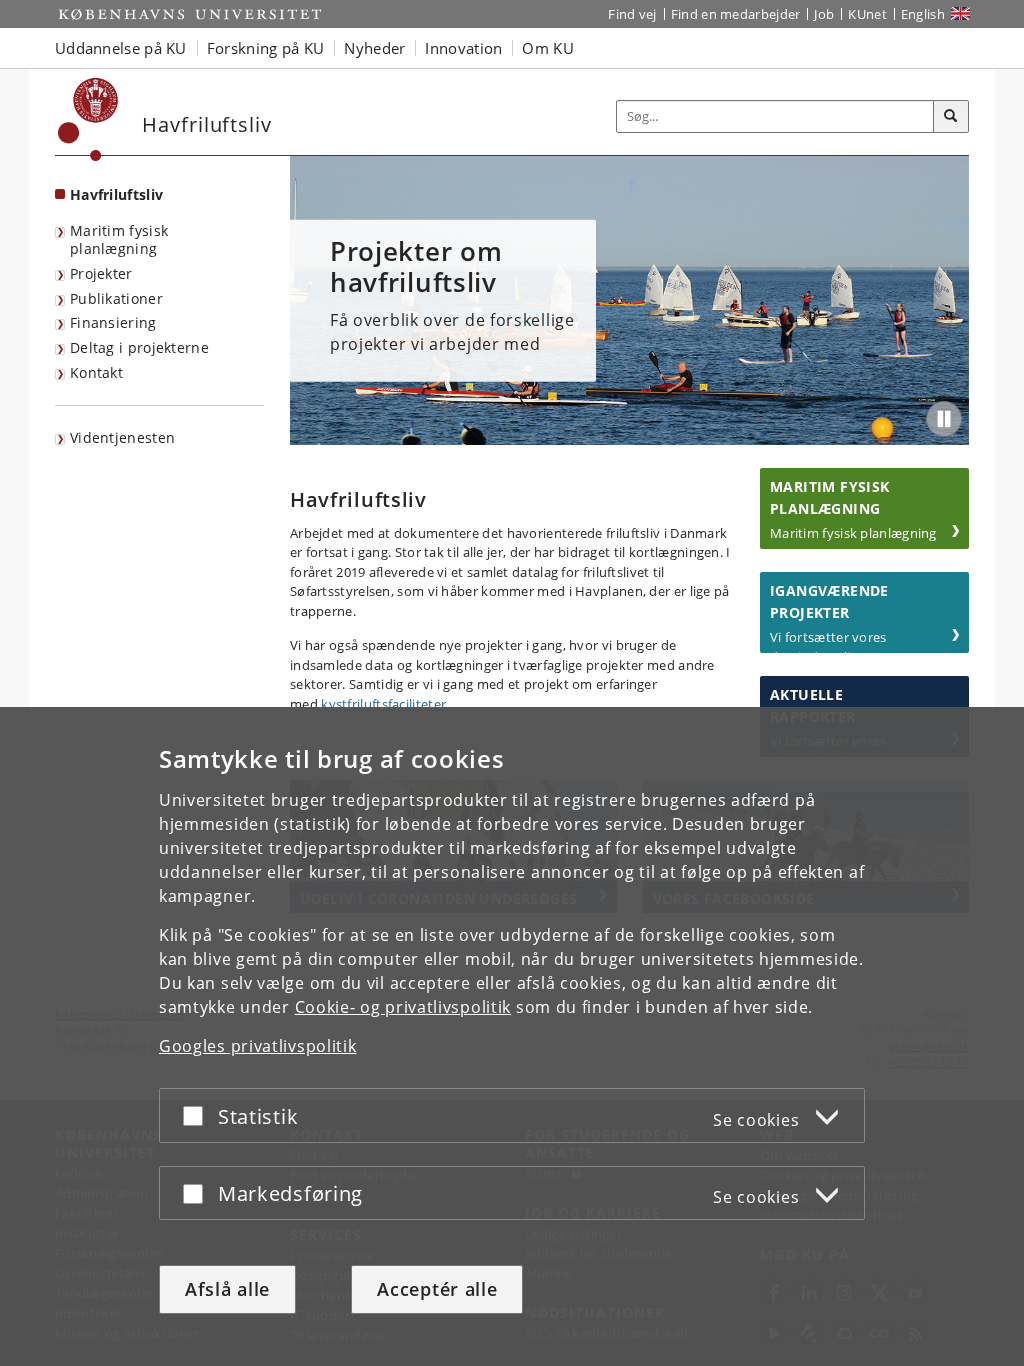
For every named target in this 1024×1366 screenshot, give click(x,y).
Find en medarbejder (736, 14)
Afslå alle (227, 1289)
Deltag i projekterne (139, 347)
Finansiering (113, 322)
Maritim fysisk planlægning (119, 240)
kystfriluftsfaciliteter (383, 704)
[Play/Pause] (944, 419)
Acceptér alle (437, 1289)
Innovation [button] (463, 48)
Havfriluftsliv (116, 194)
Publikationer (116, 298)
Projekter (101, 273)
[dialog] (512, 1036)
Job (824, 14)
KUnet (867, 14)
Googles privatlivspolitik (258, 1046)
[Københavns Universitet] (88, 119)
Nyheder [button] (374, 48)
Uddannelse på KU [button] (121, 48)
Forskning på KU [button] (266, 48)
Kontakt (96, 372)
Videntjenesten (122, 437)
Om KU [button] (548, 48)
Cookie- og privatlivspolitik (403, 1007)
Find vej (632, 14)
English (923, 14)
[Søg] (951, 117)
